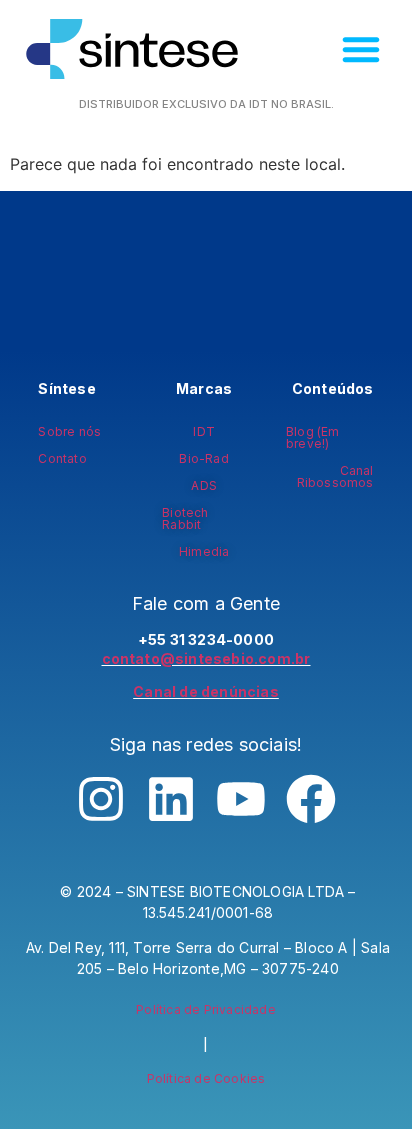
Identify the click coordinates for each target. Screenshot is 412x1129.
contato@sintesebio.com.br (206, 658)
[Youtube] (241, 799)
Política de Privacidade (206, 1009)
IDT (204, 431)
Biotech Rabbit (185, 518)
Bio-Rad (203, 458)
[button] (361, 49)
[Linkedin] (171, 799)
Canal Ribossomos (335, 476)
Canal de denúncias (206, 691)
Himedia (204, 551)
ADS (204, 485)
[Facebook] (311, 799)
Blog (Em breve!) (313, 437)
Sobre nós (69, 431)
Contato (62, 458)
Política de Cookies (206, 1078)
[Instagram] (101, 799)
